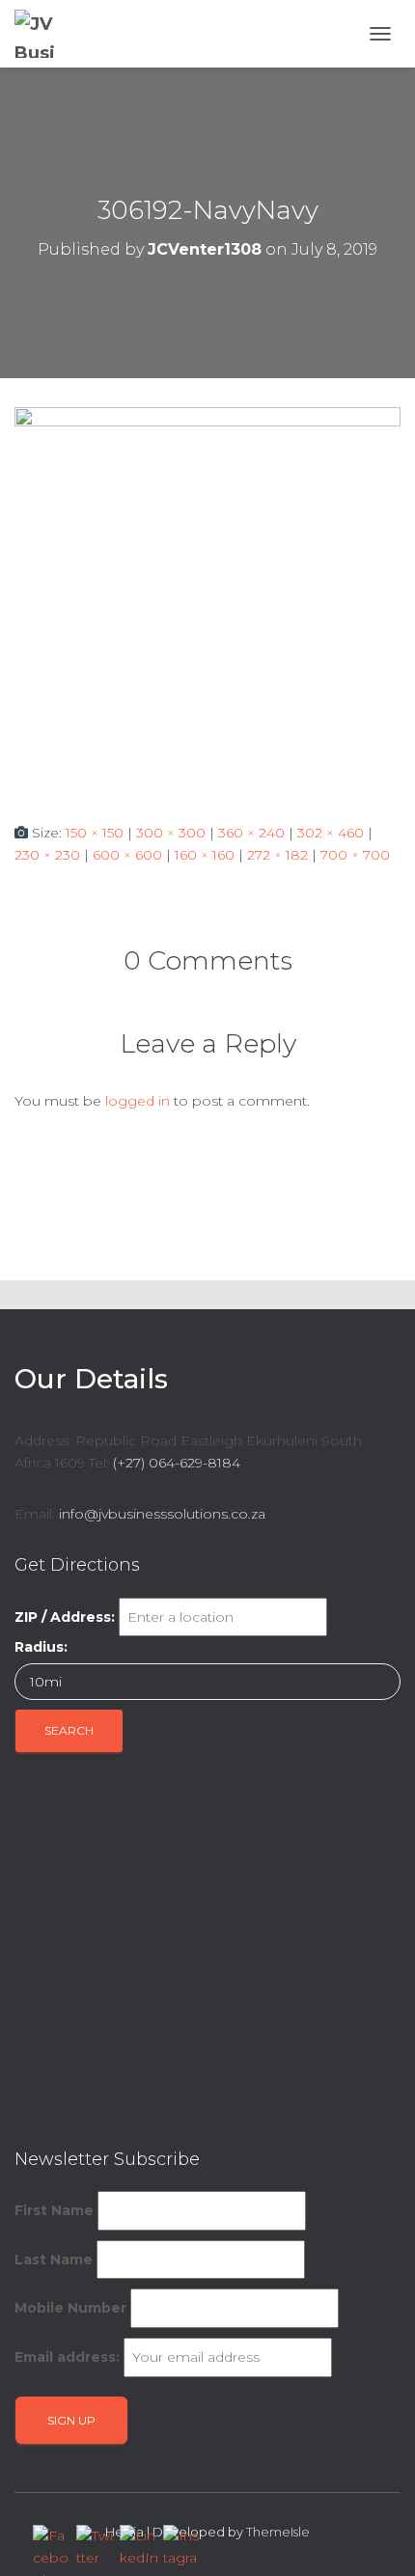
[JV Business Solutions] (46, 34)
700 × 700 (355, 855)
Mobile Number (70, 2308)
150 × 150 (95, 833)
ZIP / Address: (65, 1617)
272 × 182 (277, 855)
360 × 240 (251, 833)
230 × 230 (47, 855)
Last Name (54, 2260)
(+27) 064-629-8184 (177, 1463)
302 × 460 (331, 833)
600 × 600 (127, 855)
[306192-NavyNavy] (207, 599)
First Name (54, 2210)
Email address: (67, 2357)
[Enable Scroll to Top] (377, 2537)
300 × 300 (171, 833)
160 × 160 (205, 855)
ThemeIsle (278, 2532)
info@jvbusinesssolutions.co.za (162, 1514)
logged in (138, 1101)
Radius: (41, 1647)
